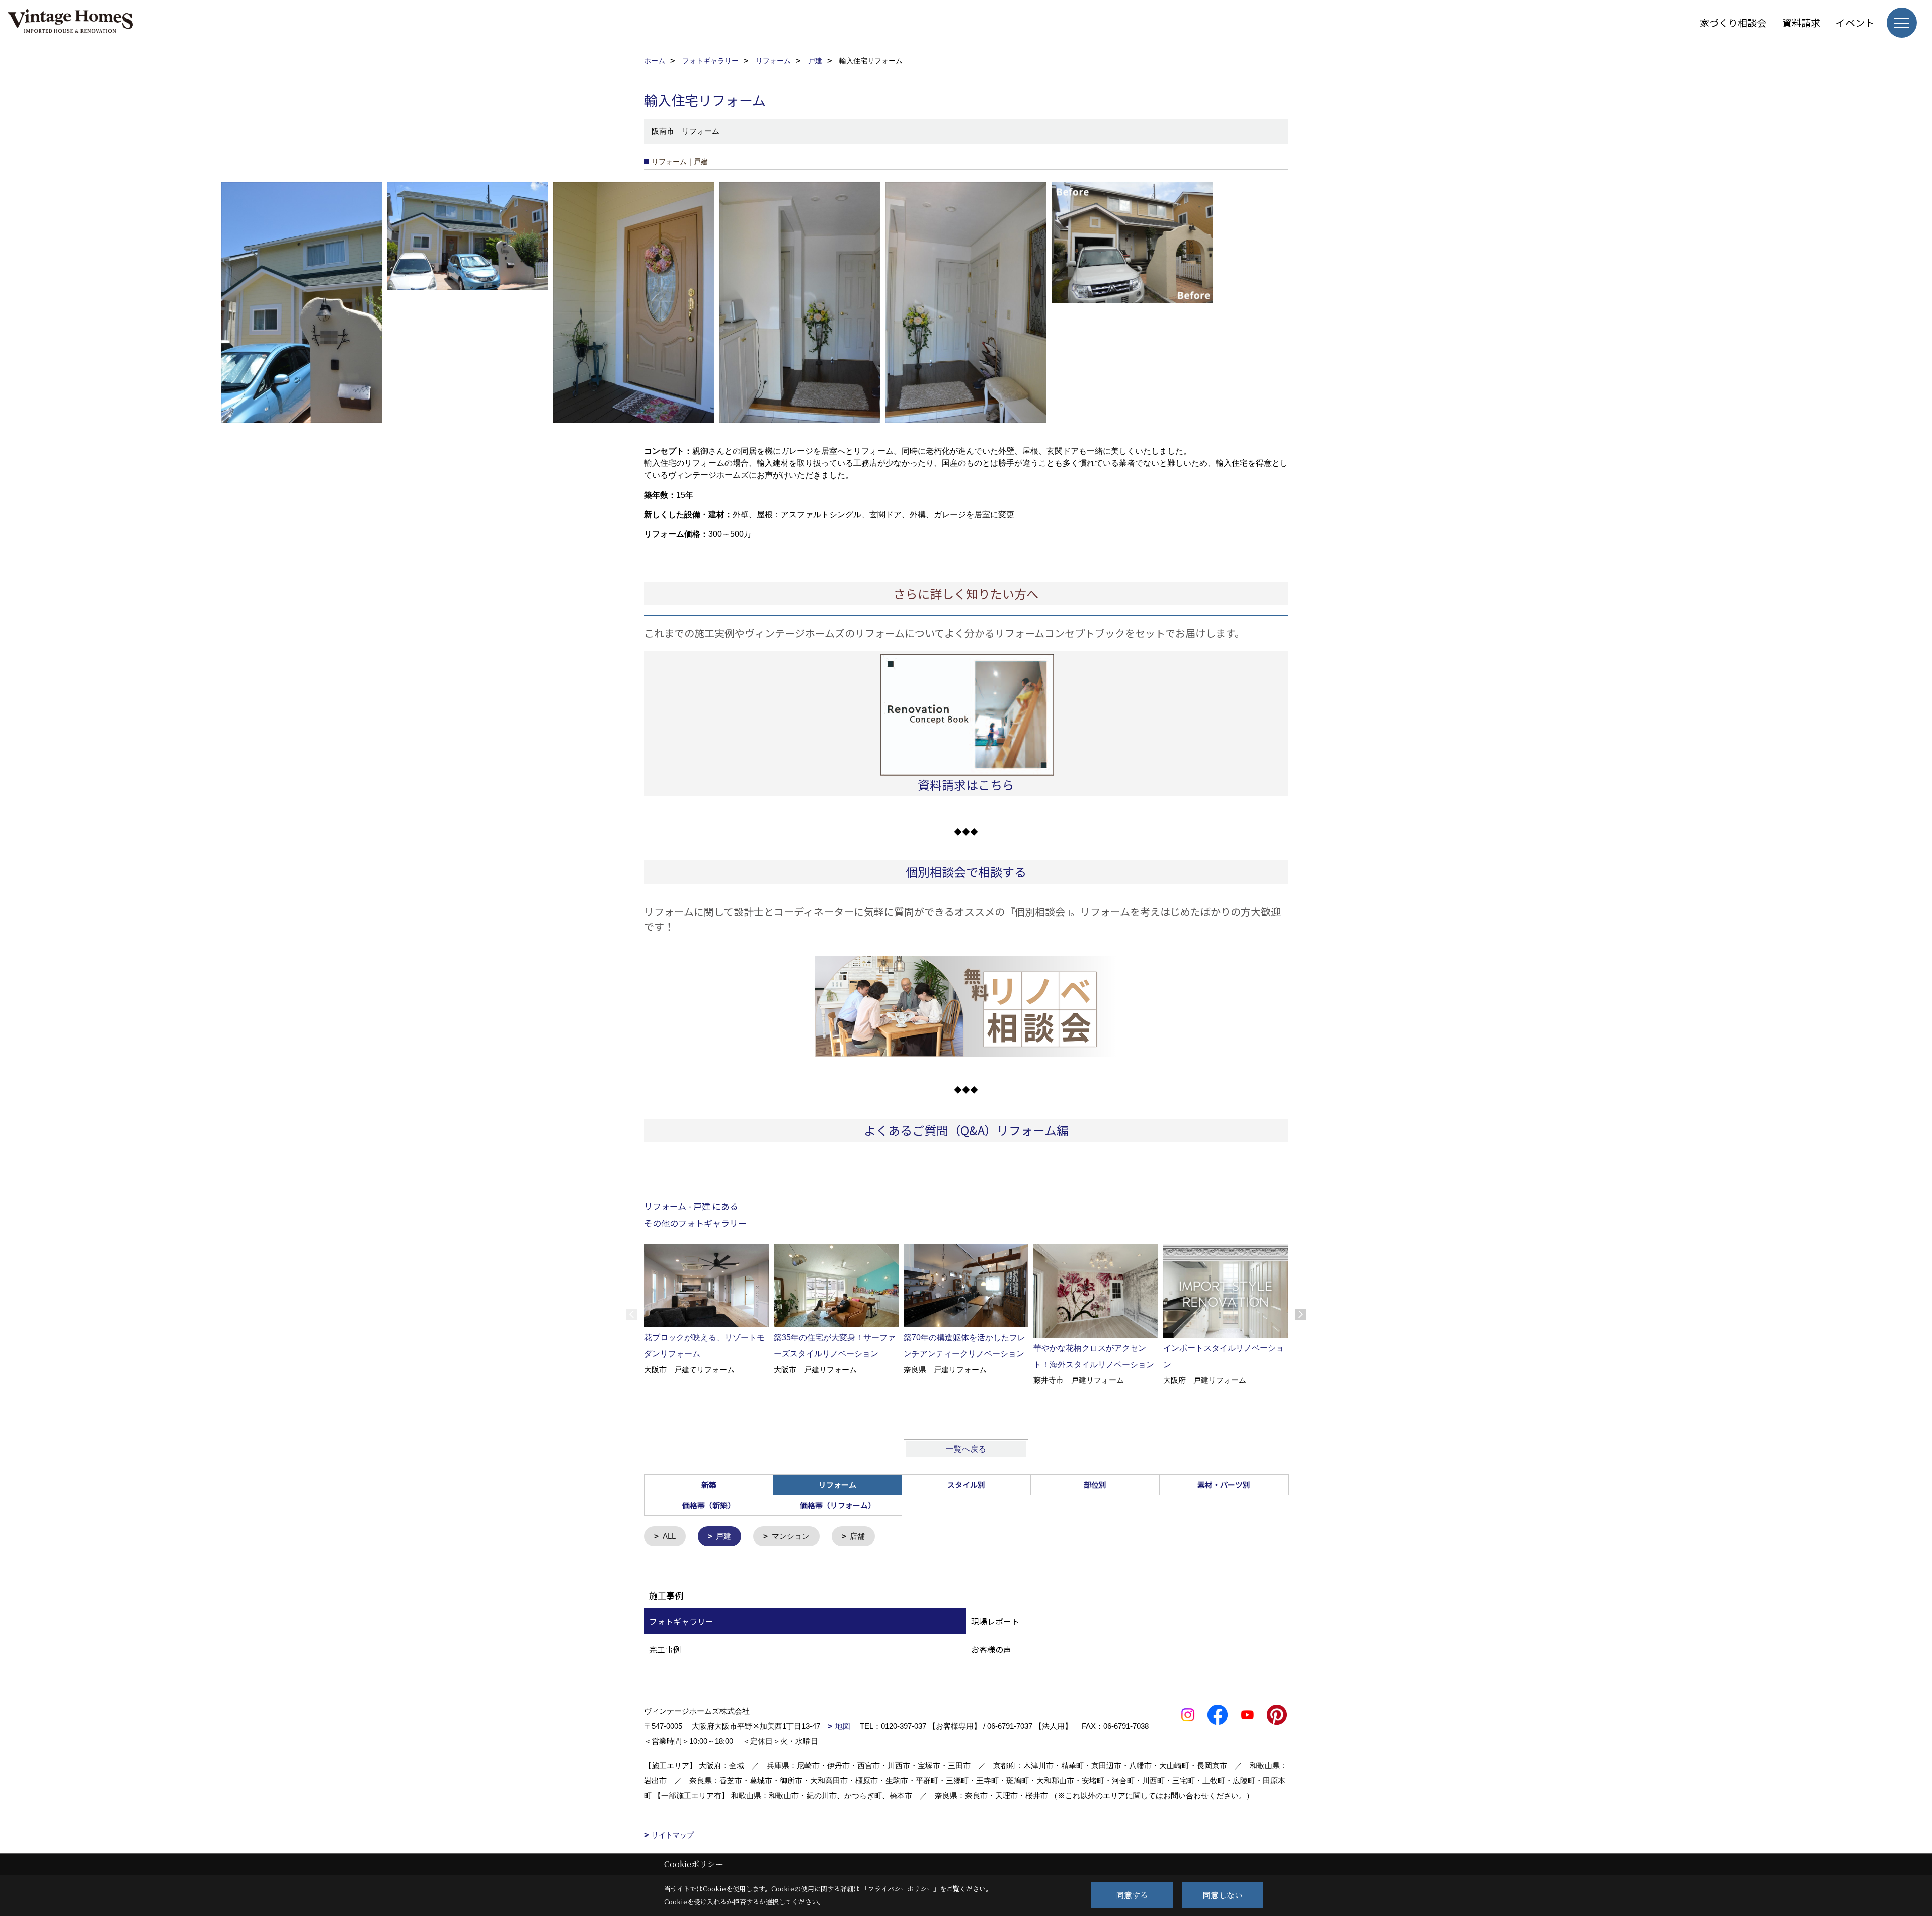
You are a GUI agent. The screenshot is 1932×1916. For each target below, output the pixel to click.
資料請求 (1801, 22)
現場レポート (995, 1621)
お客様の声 (991, 1649)
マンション (791, 1536)
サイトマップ (673, 1835)
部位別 (1095, 1485)
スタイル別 (966, 1485)
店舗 (857, 1536)
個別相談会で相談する (966, 872)
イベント (1855, 22)
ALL (669, 1536)
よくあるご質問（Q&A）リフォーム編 (966, 1130)
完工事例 (665, 1649)
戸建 (723, 1536)
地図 (843, 1726)
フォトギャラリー (681, 1621)
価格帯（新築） (709, 1505)
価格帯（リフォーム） (838, 1505)
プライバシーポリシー (901, 1889)
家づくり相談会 (1733, 22)
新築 (709, 1485)
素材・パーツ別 (1224, 1485)
